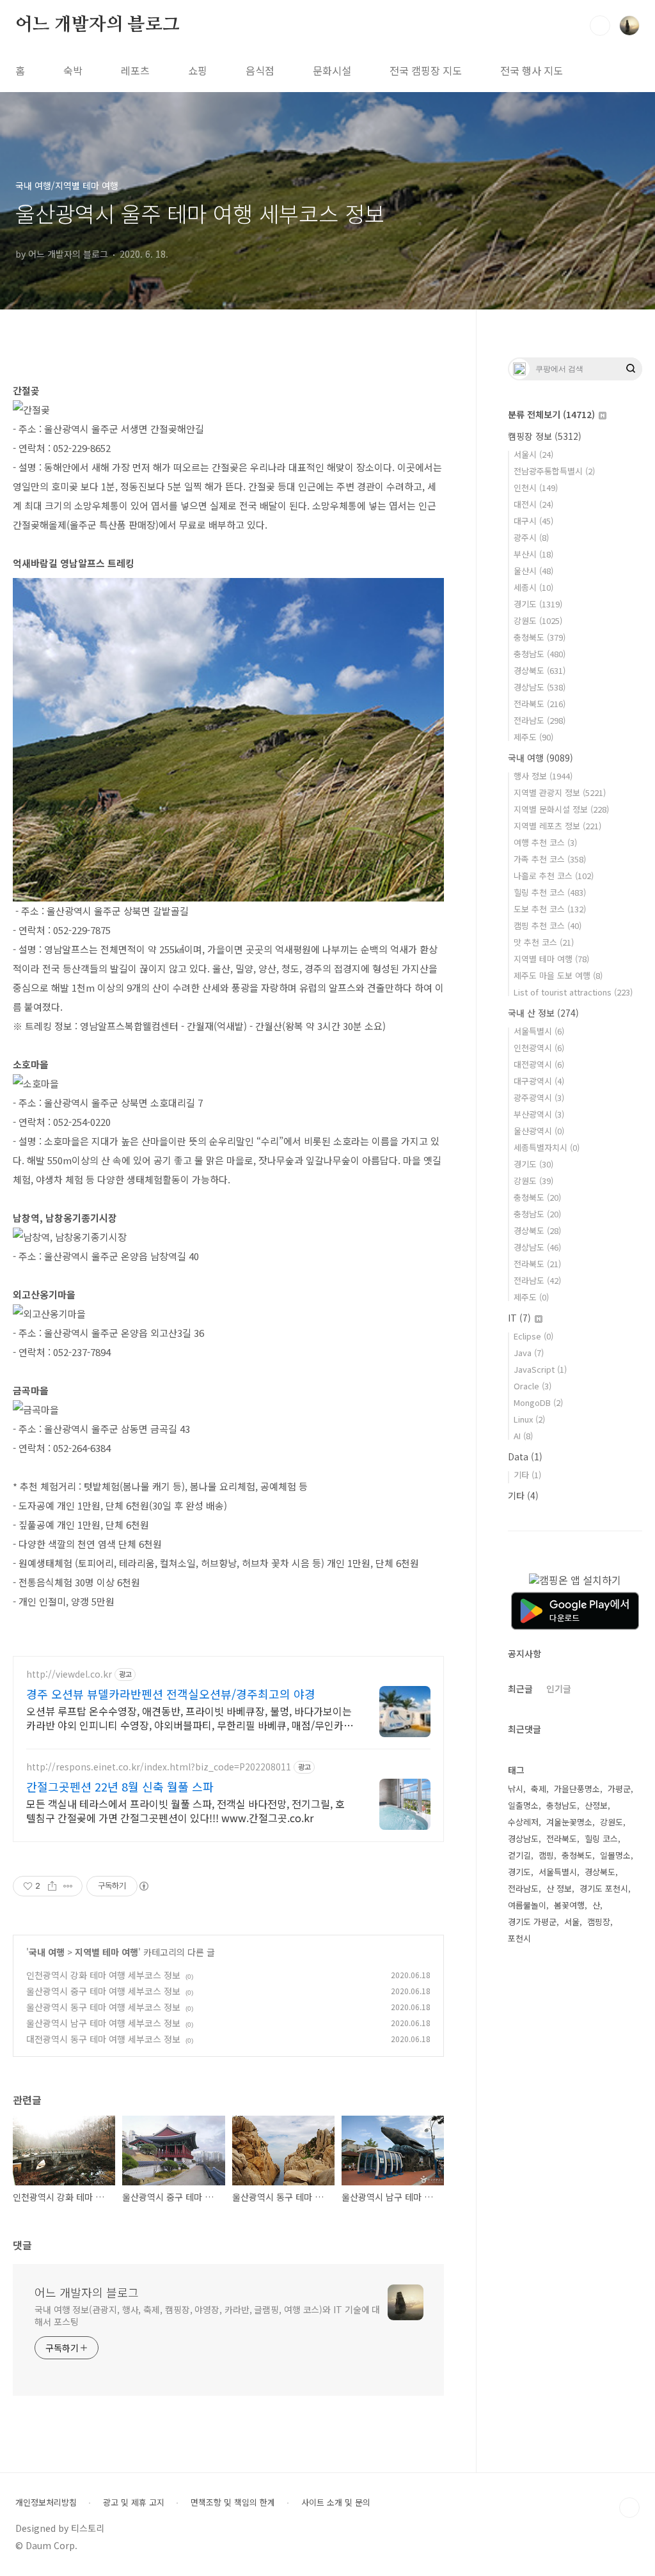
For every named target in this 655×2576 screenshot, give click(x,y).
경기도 (538, 604)
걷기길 (519, 1855)
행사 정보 (543, 776)
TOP (629, 2508)
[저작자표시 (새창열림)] (143, 1886)
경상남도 (540, 687)
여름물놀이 (527, 1905)
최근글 (520, 1689)
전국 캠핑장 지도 (426, 70)
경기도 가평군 (532, 1922)
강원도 (538, 621)
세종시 (533, 587)
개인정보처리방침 (46, 2502)
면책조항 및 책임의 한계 (233, 2502)
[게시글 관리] (68, 1886)
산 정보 (559, 1888)
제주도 (533, 737)
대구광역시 (539, 1081)
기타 (527, 1475)
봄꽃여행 (569, 1905)
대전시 (533, 504)
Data (525, 1456)
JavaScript (540, 1369)
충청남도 (540, 654)
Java (529, 1353)
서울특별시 (539, 1031)
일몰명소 (615, 1855)
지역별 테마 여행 (107, 1952)
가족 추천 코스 (550, 859)
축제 (539, 1789)
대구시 (533, 521)
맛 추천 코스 (544, 942)
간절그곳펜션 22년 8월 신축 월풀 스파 (120, 1786)
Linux (529, 1419)
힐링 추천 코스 (550, 892)
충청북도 (540, 637)
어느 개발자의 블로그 (98, 25)
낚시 (516, 1789)
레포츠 (135, 70)
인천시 (536, 488)
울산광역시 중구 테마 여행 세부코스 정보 (103, 1991)
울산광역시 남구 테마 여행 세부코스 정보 (103, 2023)
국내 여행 (47, 1952)
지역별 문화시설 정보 (561, 809)
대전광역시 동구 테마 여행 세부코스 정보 (103, 2039)
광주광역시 (539, 1097)
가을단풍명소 (577, 1789)
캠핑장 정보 (545, 436)
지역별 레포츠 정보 (557, 826)
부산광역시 (539, 1114)
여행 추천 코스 (545, 842)
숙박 (73, 70)
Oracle (533, 1386)
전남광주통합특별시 (554, 471)
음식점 (260, 70)
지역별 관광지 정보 (560, 792)
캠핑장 (599, 1922)
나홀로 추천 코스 (554, 876)
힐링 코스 (601, 1838)
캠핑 (546, 1855)
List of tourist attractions (573, 992)
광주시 (531, 537)
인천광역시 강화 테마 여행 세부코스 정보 (103, 1975)
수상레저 (523, 1822)
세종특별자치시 (547, 1147)
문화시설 (332, 70)
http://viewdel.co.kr (69, 1674)
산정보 (596, 1805)
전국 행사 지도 (532, 70)
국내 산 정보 (543, 1013)
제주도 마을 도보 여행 (558, 975)
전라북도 (540, 704)
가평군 (619, 1789)
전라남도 (540, 720)
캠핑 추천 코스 (548, 925)
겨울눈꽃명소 (569, 1822)
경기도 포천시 (604, 1888)
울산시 (533, 571)
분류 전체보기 (551, 414)
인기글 (559, 1689)
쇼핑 (198, 70)
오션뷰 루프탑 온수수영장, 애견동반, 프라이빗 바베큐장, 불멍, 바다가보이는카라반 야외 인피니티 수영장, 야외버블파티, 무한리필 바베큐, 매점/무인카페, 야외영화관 (189, 1718)
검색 (600, 26)
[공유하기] (52, 1886)
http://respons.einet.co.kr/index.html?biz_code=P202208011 (159, 1767)
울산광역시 (539, 1131)
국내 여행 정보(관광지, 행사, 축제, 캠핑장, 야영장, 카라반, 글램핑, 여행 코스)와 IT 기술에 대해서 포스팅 (207, 2315)
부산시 (533, 554)
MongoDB (538, 1402)
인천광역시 (539, 1048)
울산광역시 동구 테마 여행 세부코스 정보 (103, 2007)
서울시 (533, 454)
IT (519, 1318)
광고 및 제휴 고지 (134, 2502)
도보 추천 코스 (550, 909)
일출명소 (523, 1805)
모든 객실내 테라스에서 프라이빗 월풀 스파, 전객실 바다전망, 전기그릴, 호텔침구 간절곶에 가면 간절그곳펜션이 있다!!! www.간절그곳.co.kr (185, 1810)
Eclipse (533, 1336)
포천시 (519, 1938)
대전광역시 (539, 1064)
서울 (572, 1922)
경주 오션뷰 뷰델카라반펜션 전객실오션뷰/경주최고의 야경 (171, 1694)
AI (523, 1436)
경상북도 (540, 670)
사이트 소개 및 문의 (336, 2502)
